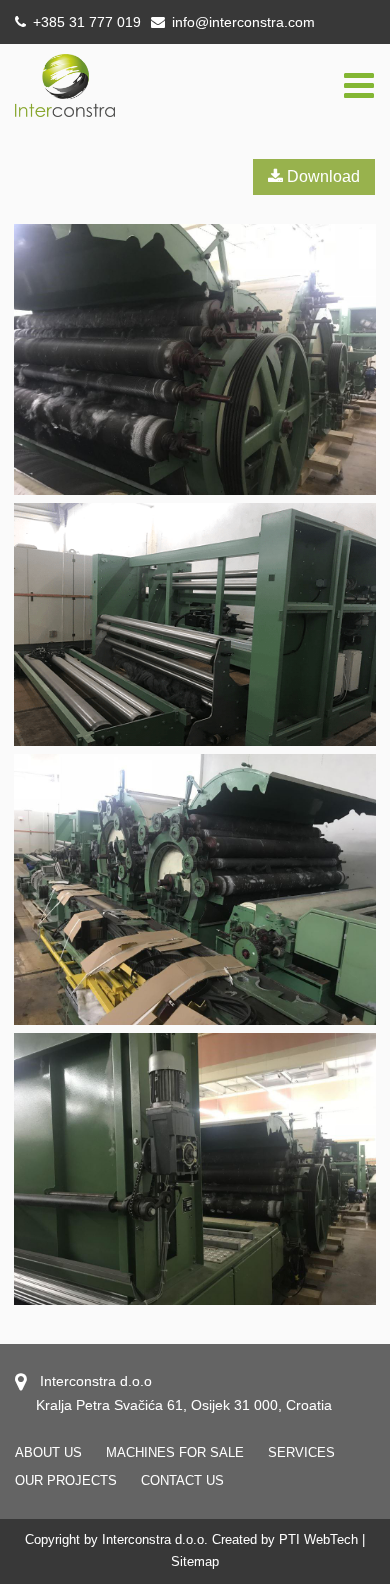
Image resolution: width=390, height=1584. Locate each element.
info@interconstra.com (243, 22)
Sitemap (195, 1561)
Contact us (182, 1480)
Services (301, 1452)
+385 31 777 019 (85, 22)
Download (321, 176)
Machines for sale (175, 1452)
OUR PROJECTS (66, 1480)
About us (48, 1452)
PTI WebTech (318, 1539)
